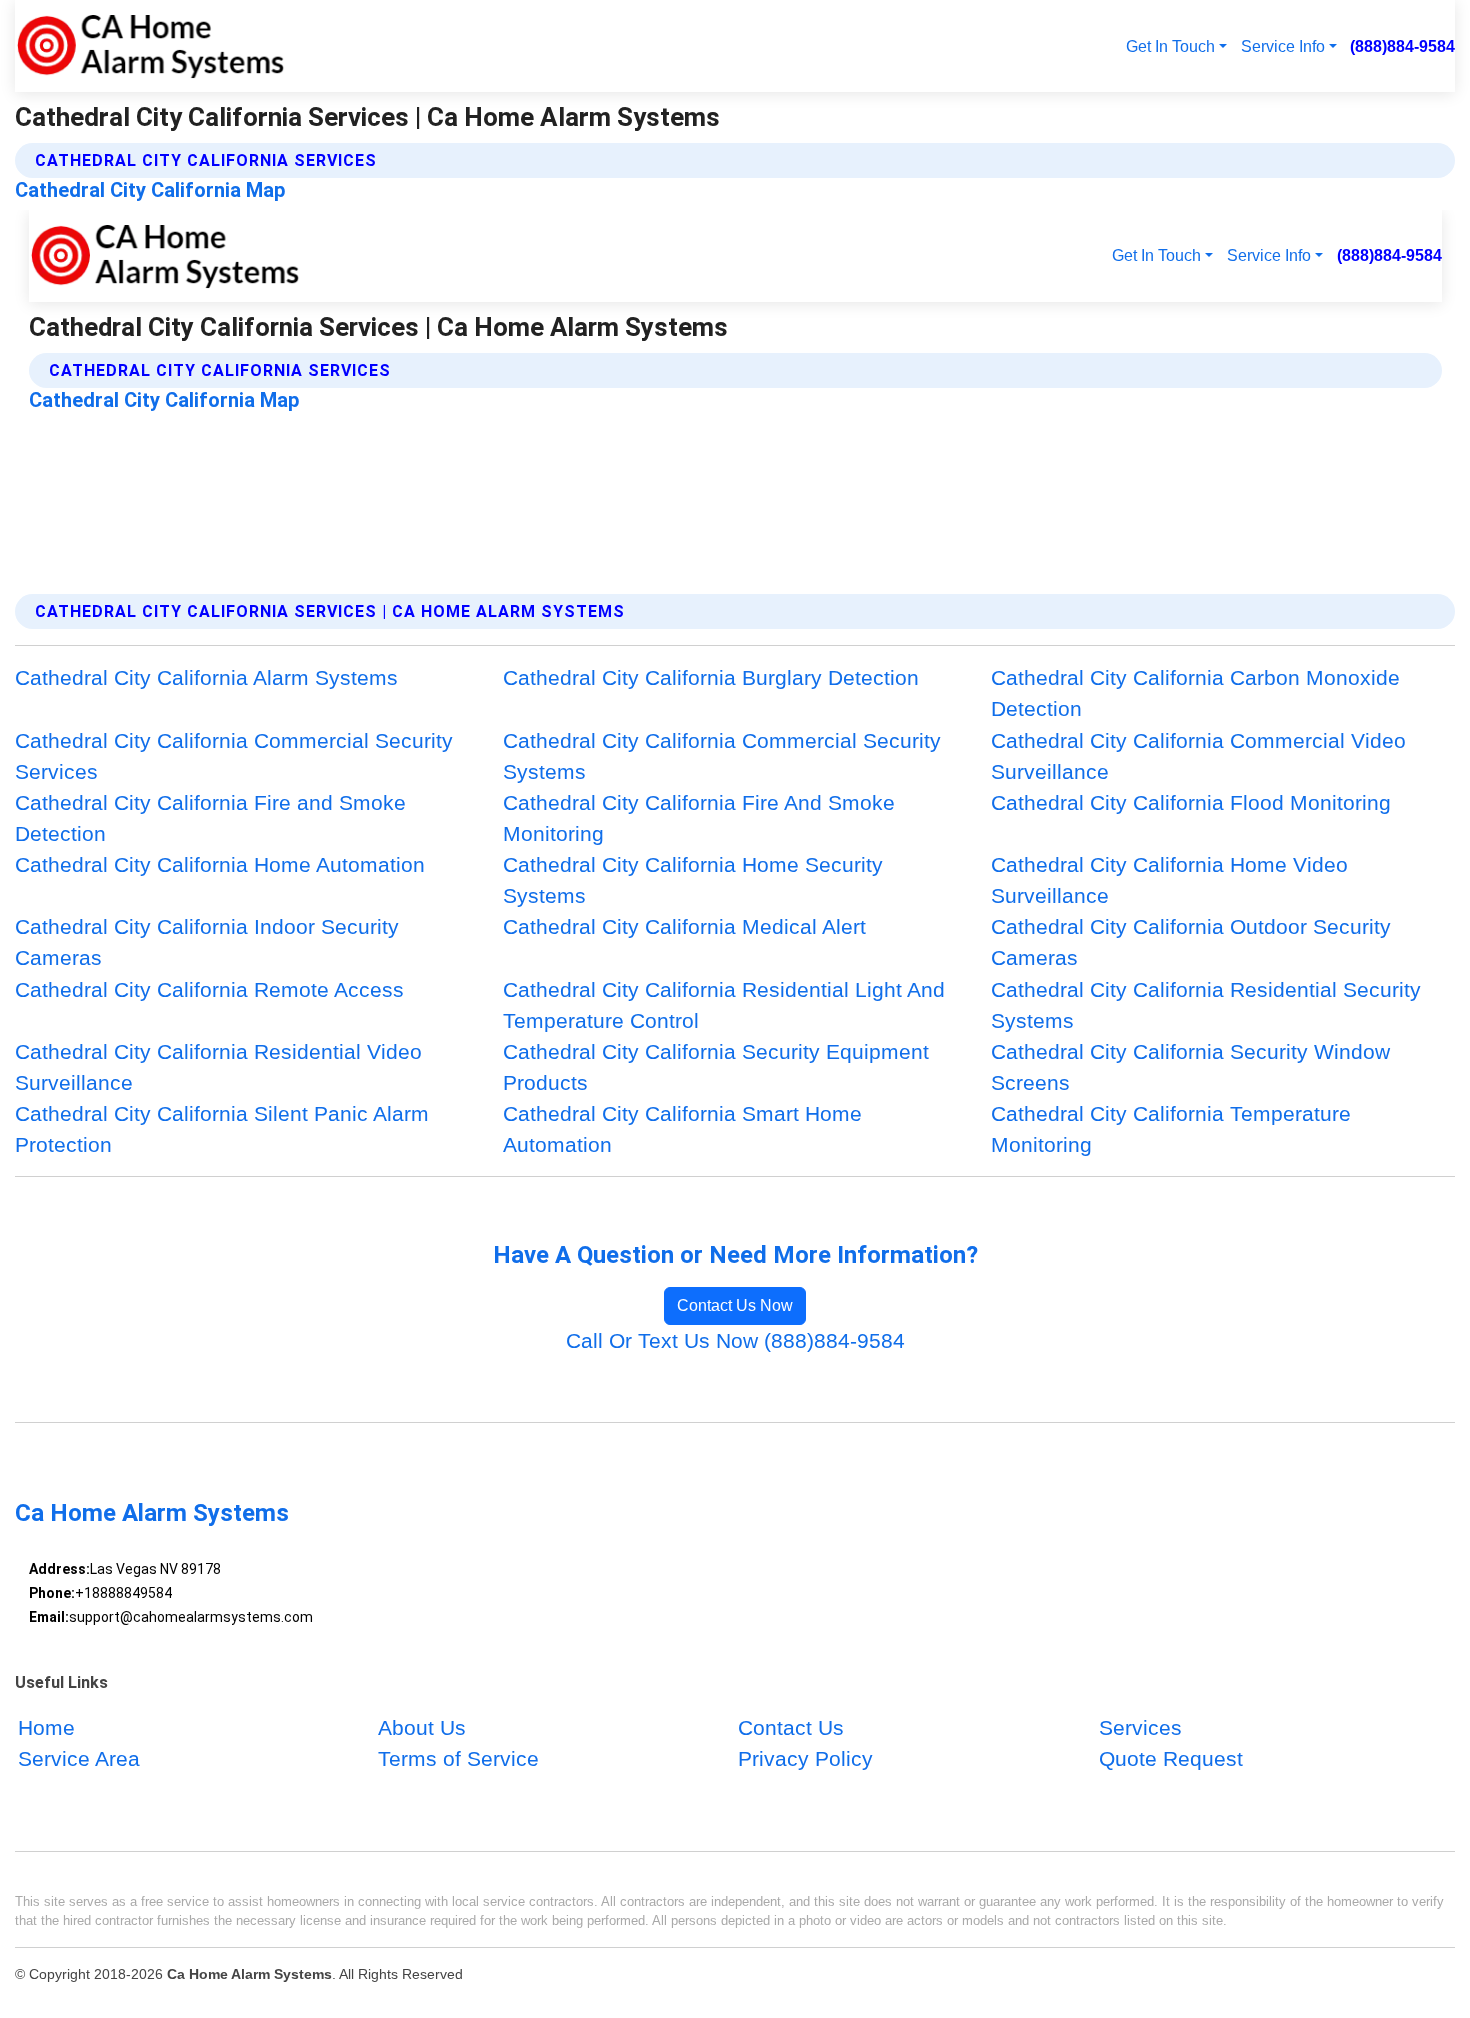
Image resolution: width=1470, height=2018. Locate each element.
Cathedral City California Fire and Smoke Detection (210, 818)
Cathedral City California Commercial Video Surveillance (1198, 756)
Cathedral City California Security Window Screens (1190, 1067)
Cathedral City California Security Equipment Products (716, 1067)
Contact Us (791, 1727)
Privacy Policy (805, 1759)
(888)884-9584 (1402, 46)
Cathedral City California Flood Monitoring (1191, 802)
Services (1140, 1727)
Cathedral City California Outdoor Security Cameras (1191, 942)
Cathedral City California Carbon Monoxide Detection (1195, 693)
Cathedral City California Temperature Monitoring (1171, 1129)
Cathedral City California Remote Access (209, 989)
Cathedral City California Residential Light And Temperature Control (724, 1005)
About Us (422, 1727)
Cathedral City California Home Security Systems (693, 880)
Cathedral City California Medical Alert (684, 926)
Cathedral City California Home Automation (220, 864)
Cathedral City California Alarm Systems (206, 677)
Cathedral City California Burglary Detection (711, 677)
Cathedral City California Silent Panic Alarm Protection (222, 1129)
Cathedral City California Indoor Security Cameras (207, 942)
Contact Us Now (735, 1305)
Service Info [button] (1283, 46)
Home (46, 1727)
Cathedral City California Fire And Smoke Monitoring (699, 818)
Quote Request (1171, 1759)
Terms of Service (458, 1759)
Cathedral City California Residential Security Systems (1206, 1005)
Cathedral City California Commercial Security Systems (722, 756)
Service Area (79, 1759)
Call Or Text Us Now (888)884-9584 (735, 1340)
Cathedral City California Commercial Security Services (234, 756)
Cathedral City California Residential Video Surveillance (218, 1067)
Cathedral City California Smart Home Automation (682, 1129)
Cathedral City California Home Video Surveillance (1169, 880)
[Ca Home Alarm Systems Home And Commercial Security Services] (150, 46)
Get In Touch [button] (1170, 46)
